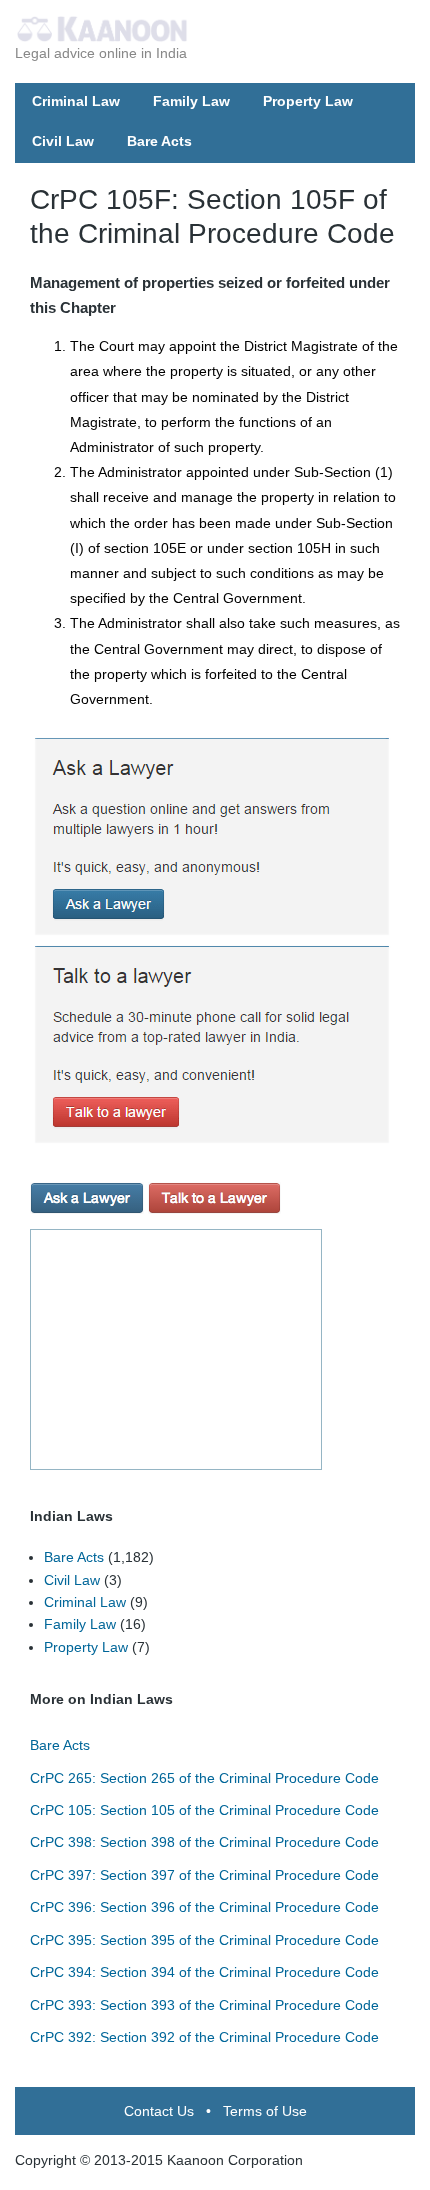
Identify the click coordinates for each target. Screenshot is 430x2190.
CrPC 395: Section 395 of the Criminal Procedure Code (204, 1940)
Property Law (308, 101)
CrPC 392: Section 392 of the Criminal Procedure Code (204, 2037)
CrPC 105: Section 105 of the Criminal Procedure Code (204, 1810)
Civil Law (63, 141)
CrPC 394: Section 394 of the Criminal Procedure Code (204, 1972)
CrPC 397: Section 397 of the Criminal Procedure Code (204, 1875)
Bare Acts (159, 141)
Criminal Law (76, 101)
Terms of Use (265, 2111)
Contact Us (159, 2111)
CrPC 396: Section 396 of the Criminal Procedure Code (204, 1907)
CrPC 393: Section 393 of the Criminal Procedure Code (204, 2005)
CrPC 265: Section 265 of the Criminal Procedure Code (204, 1778)
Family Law (191, 101)
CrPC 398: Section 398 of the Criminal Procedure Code (204, 1842)
